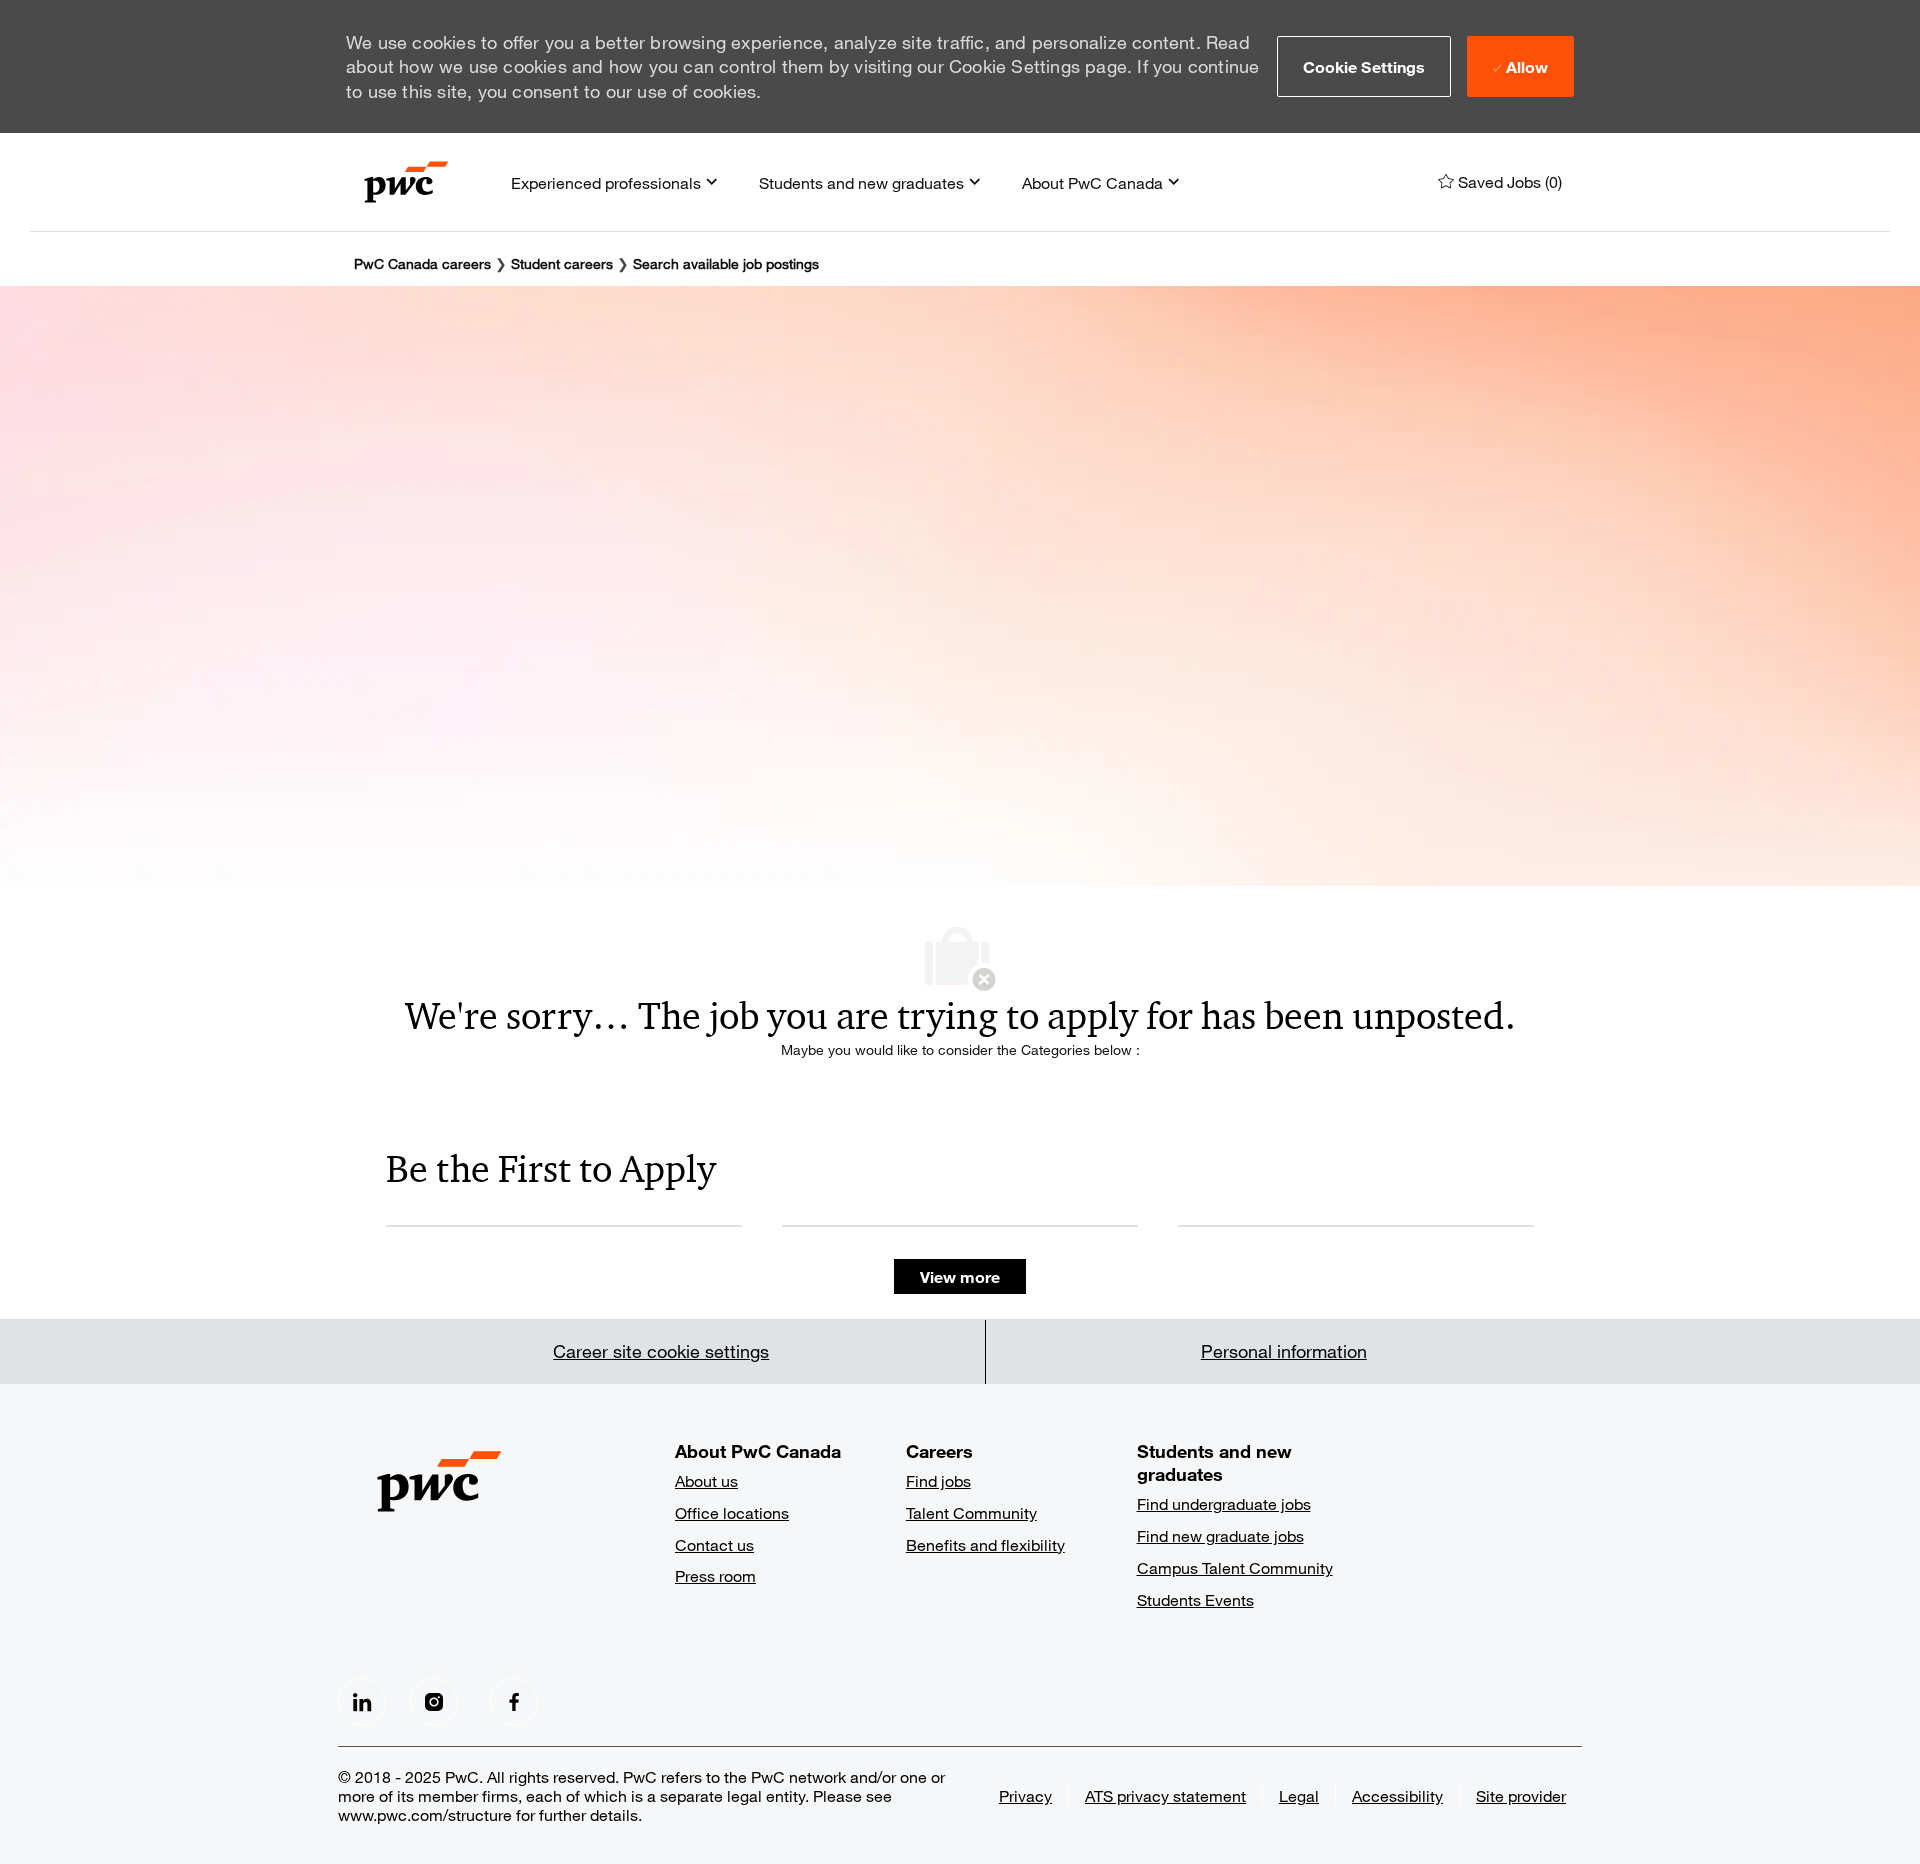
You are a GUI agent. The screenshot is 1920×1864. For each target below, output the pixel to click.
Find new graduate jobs (1220, 1535)
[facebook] (362, 1702)
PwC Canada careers (422, 263)
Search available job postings (726, 263)
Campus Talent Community (1235, 1567)
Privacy (1025, 1795)
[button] (1364, 66)
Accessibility (1397, 1795)
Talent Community (971, 1512)
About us (706, 1480)
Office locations (732, 1512)
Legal (1299, 1795)
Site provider (1521, 1795)
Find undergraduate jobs (1224, 1503)
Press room (715, 1575)
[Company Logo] (406, 182)
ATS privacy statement (1165, 1795)
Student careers (564, 263)
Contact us (714, 1544)
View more (960, 1276)
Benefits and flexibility (985, 1544)
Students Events (1195, 1599)
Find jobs (938, 1480)
